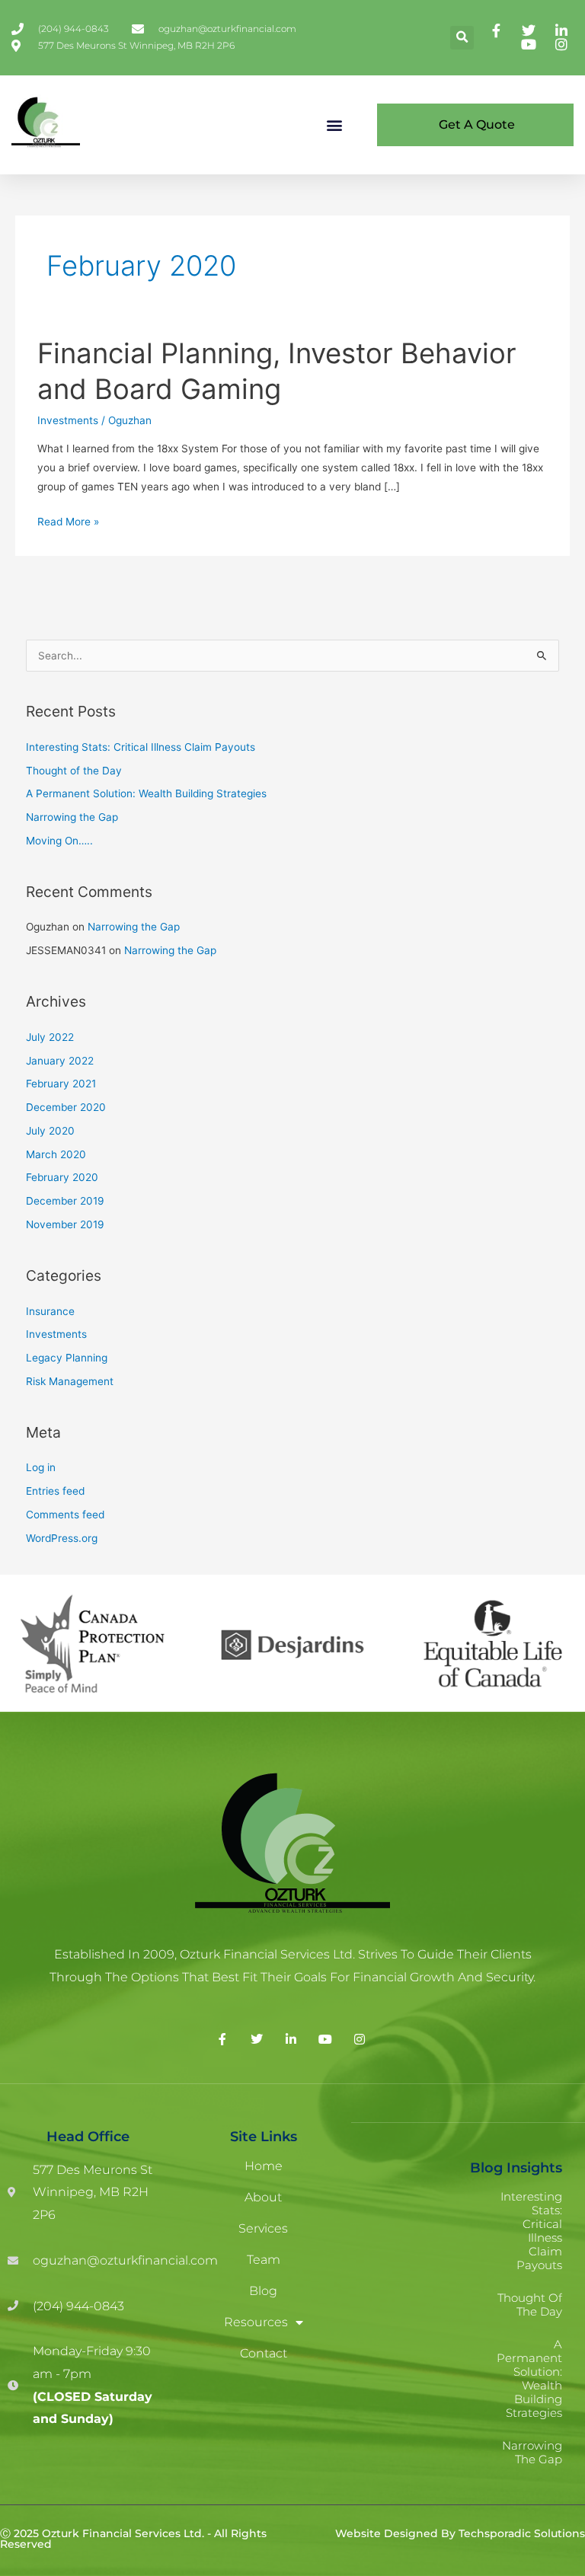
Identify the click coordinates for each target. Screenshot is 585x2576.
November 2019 (65, 1224)
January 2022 (60, 1061)
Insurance (50, 1311)
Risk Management (70, 1381)
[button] (462, 38)
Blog (263, 2291)
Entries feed (55, 1491)
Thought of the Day (74, 771)
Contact (264, 2353)
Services (263, 2228)
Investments (68, 420)
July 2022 (50, 1037)
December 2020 (66, 1107)
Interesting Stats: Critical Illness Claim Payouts (141, 747)
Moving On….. (59, 841)
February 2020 (62, 1177)
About (263, 2197)
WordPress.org (62, 1538)
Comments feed (65, 1515)
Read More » (68, 520)
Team (264, 2260)
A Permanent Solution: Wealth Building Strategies (146, 793)
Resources (256, 2322)
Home (264, 2166)
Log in (41, 1467)
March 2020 (56, 1154)
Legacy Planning (67, 1358)
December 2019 (65, 1201)
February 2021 (61, 1084)
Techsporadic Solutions (522, 2533)
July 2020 (50, 1131)
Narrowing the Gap (72, 817)
